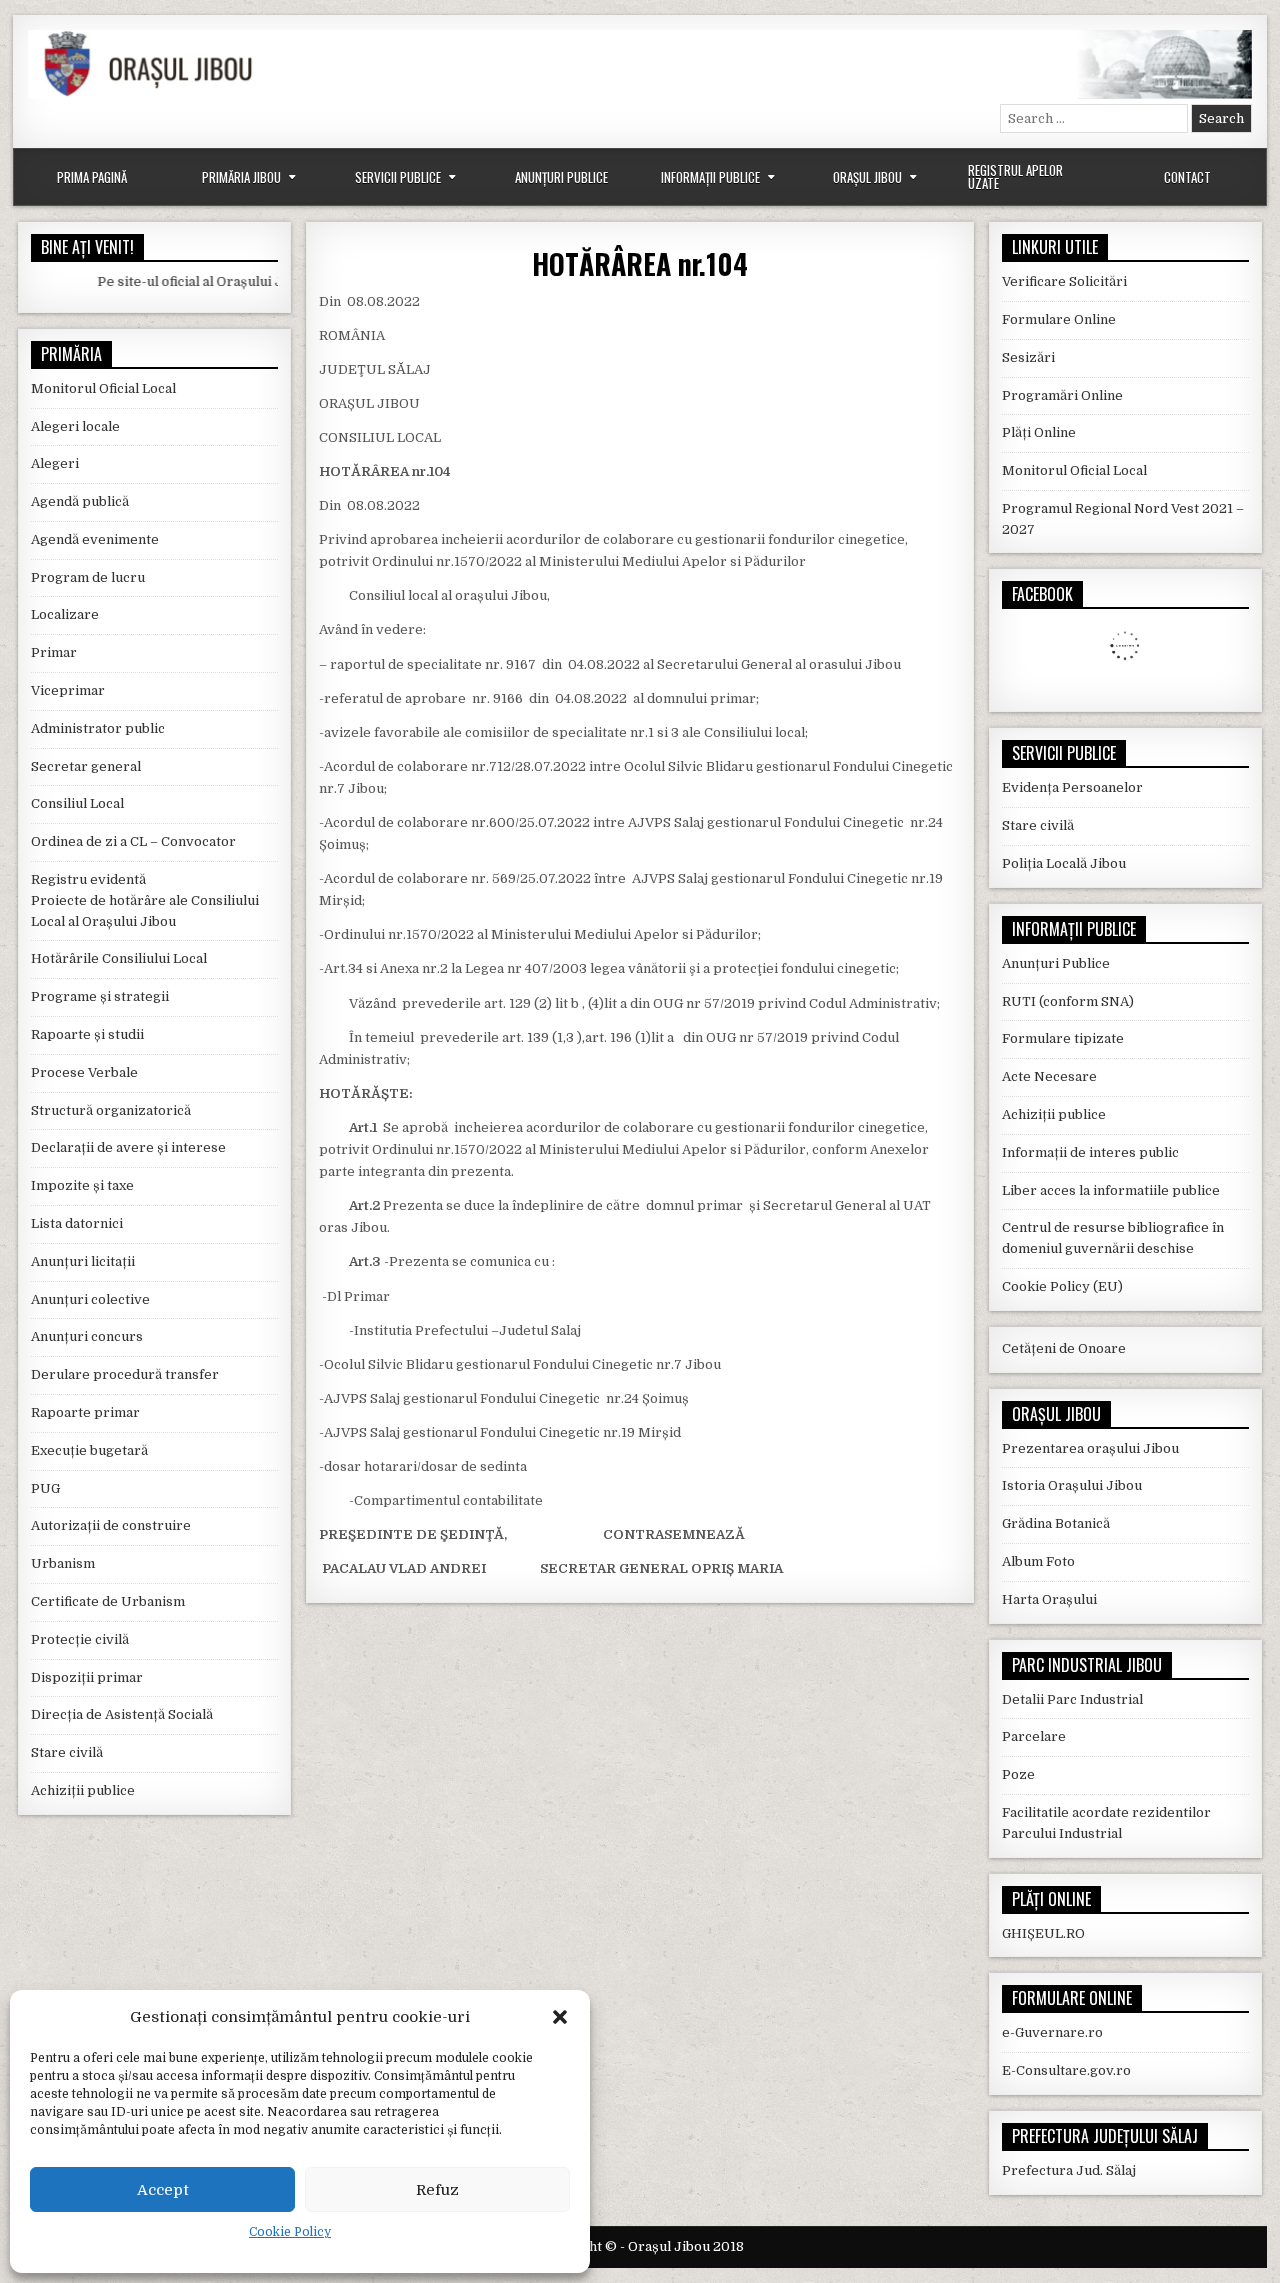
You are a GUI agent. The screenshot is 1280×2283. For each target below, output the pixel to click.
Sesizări (1028, 357)
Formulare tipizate (1063, 1038)
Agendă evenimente (95, 539)
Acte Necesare (1049, 1076)
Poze (1018, 1774)
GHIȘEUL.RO (1043, 1933)
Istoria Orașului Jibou (1072, 1485)
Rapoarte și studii (87, 1034)
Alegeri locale (75, 426)
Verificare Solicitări (1064, 281)
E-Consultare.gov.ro (1066, 2070)
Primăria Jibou (241, 177)
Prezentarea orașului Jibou (1090, 1448)
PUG (45, 1488)
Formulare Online (1059, 319)
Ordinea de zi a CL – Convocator (133, 841)
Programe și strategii (100, 996)
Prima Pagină (92, 177)
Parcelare (1034, 1736)
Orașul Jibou (867, 177)
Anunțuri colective (90, 1299)
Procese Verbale (84, 1072)
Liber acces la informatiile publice (1111, 1190)
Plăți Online (1039, 432)
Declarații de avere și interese (128, 1147)
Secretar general (86, 766)
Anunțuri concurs (87, 1336)
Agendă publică (80, 501)
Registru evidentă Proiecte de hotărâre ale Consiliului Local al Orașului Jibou (145, 900)
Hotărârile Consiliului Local (119, 958)
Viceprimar (68, 690)
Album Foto (1038, 1561)
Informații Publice (710, 177)
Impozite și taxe (82, 1185)
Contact (1187, 177)
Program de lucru (88, 577)
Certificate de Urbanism (108, 1601)
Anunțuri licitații (83, 1261)
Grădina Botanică (1056, 1523)
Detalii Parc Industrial (1072, 1699)
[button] (560, 2017)
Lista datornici (77, 1223)
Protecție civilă (80, 1639)
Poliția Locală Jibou (1064, 863)
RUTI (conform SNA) (1068, 1001)
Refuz (437, 2190)
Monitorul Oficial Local (103, 388)
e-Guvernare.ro (1052, 2032)
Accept (163, 2190)
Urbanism (63, 1563)
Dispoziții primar (87, 1677)
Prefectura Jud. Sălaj (1069, 2170)
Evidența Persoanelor (1072, 787)
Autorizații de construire (111, 1525)
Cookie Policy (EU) (1062, 1286)
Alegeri (55, 463)
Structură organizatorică (111, 1110)
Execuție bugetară (89, 1450)
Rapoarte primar (85, 1412)
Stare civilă (67, 1752)
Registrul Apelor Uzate (1015, 176)
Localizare (65, 614)
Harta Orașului (1049, 1599)
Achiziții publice (83, 1790)
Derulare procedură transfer (125, 1374)
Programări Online (1062, 395)
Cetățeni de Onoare (1064, 1348)
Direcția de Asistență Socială (122, 1714)
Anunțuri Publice (561, 177)
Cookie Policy (290, 2232)
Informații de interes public (1090, 1152)
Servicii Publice (398, 177)
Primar (54, 652)
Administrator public (98, 728)
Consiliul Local (77, 803)
